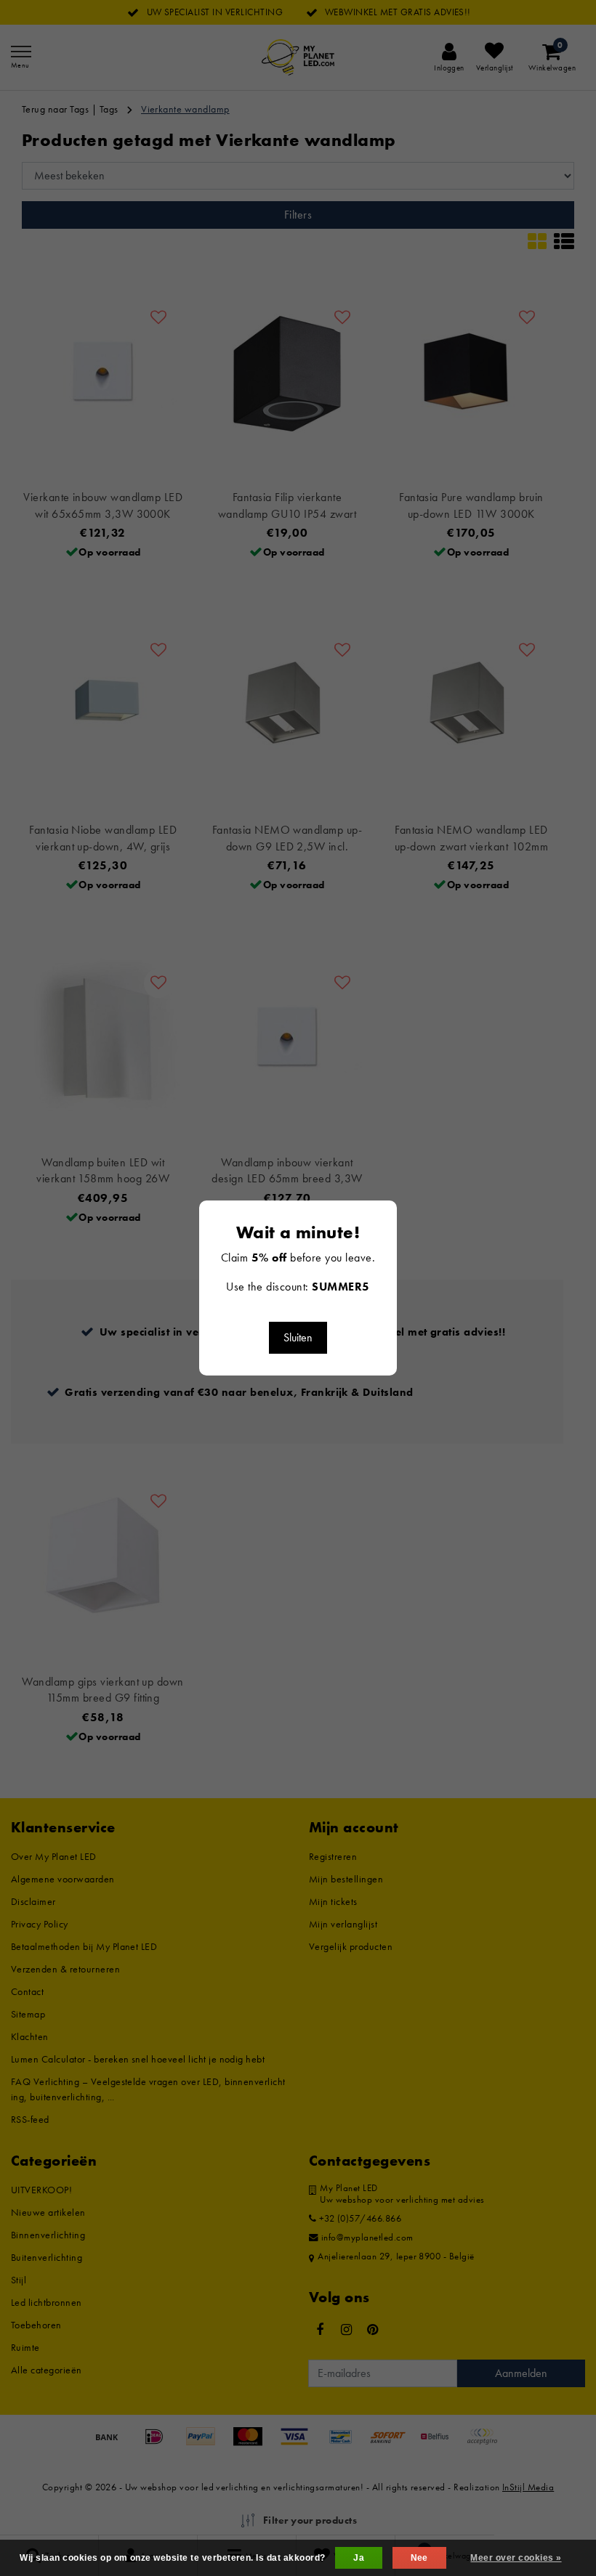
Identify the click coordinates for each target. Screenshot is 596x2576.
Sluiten (298, 1337)
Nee (419, 2558)
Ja (359, 2558)
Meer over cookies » (516, 2558)
